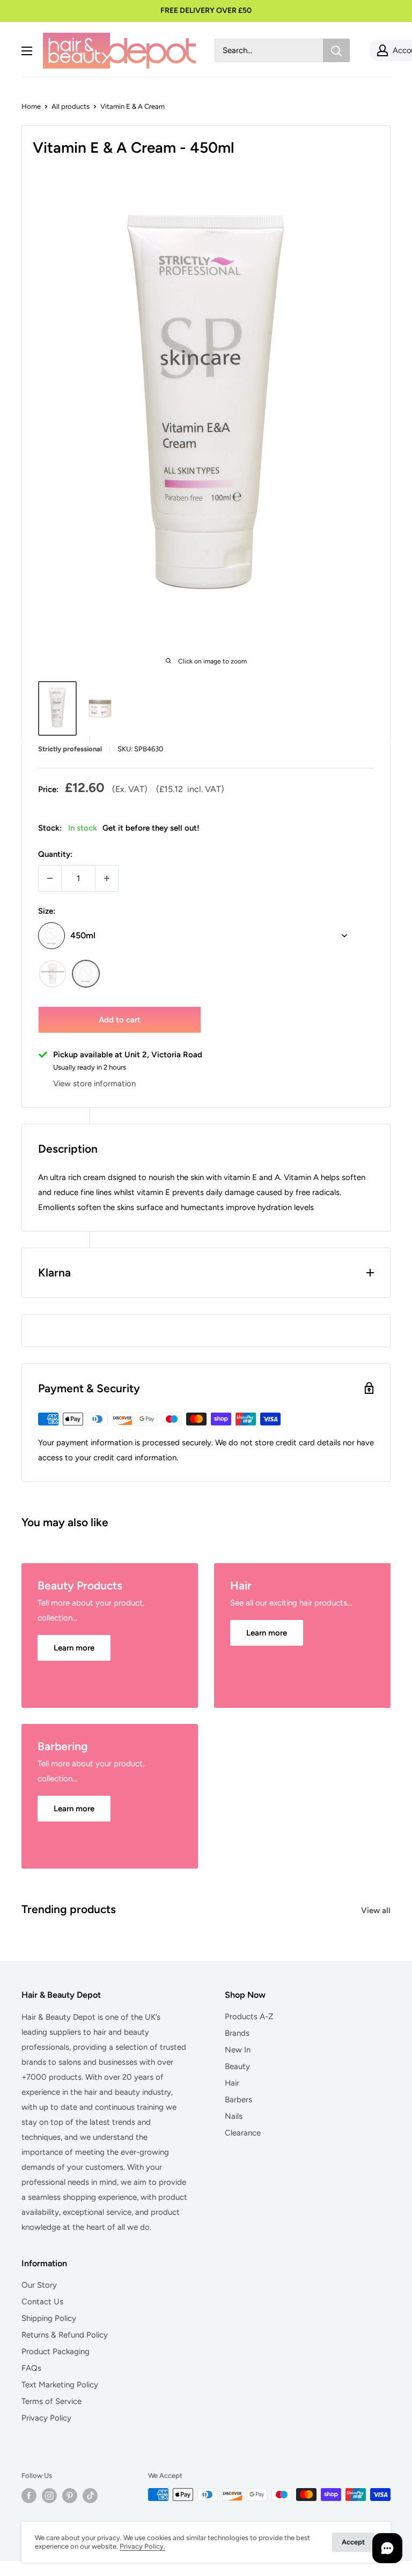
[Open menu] (27, 51)
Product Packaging (56, 2351)
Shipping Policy (49, 2318)
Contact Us (42, 2302)
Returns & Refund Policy (65, 2335)
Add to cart (120, 1020)
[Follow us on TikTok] (90, 2496)
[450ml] (86, 974)
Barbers (238, 2100)
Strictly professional (70, 749)
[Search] (336, 50)
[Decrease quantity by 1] (50, 878)
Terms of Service (51, 2401)
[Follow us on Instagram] (49, 2496)
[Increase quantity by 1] (107, 878)
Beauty (237, 2066)
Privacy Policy (46, 2418)
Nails (234, 2116)
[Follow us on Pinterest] (70, 2496)
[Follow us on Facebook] (29, 2496)
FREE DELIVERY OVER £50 (206, 10)
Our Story (39, 2285)
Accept (353, 2542)
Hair (232, 2083)
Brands (237, 2033)
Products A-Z (249, 2017)
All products (71, 106)
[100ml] (53, 974)
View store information (94, 1084)
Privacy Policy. (142, 2546)
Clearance (243, 2133)
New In (238, 2050)
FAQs (31, 2368)
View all (377, 1910)
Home (31, 106)
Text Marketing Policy (60, 2385)
